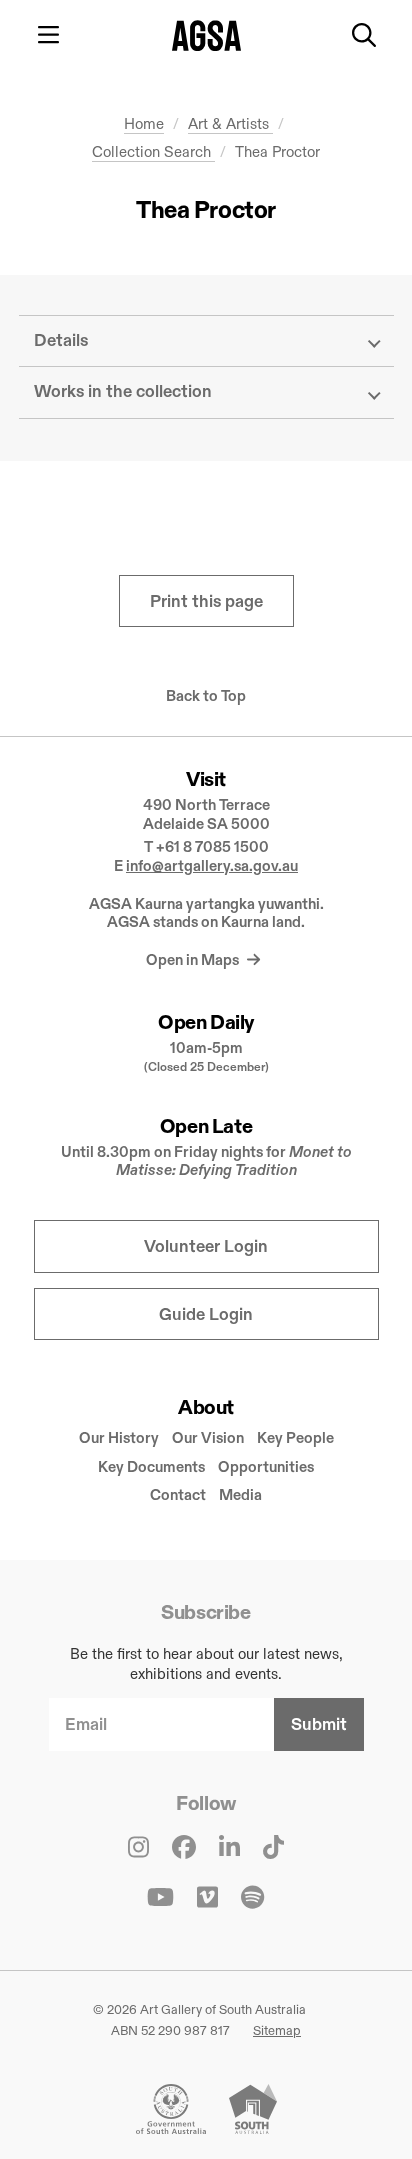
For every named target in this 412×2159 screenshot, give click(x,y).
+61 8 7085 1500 (212, 846)
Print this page (206, 601)
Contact (178, 1494)
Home (144, 123)
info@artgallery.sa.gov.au (212, 865)
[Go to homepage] (206, 35)
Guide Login (206, 1314)
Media (240, 1494)
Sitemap (277, 2030)
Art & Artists (230, 123)
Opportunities (266, 1466)
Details (61, 340)
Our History (119, 1437)
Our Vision (208, 1437)
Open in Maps (194, 959)
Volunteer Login (206, 1246)
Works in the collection (123, 391)
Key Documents (151, 1466)
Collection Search (153, 151)
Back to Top (206, 696)
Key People (295, 1437)
